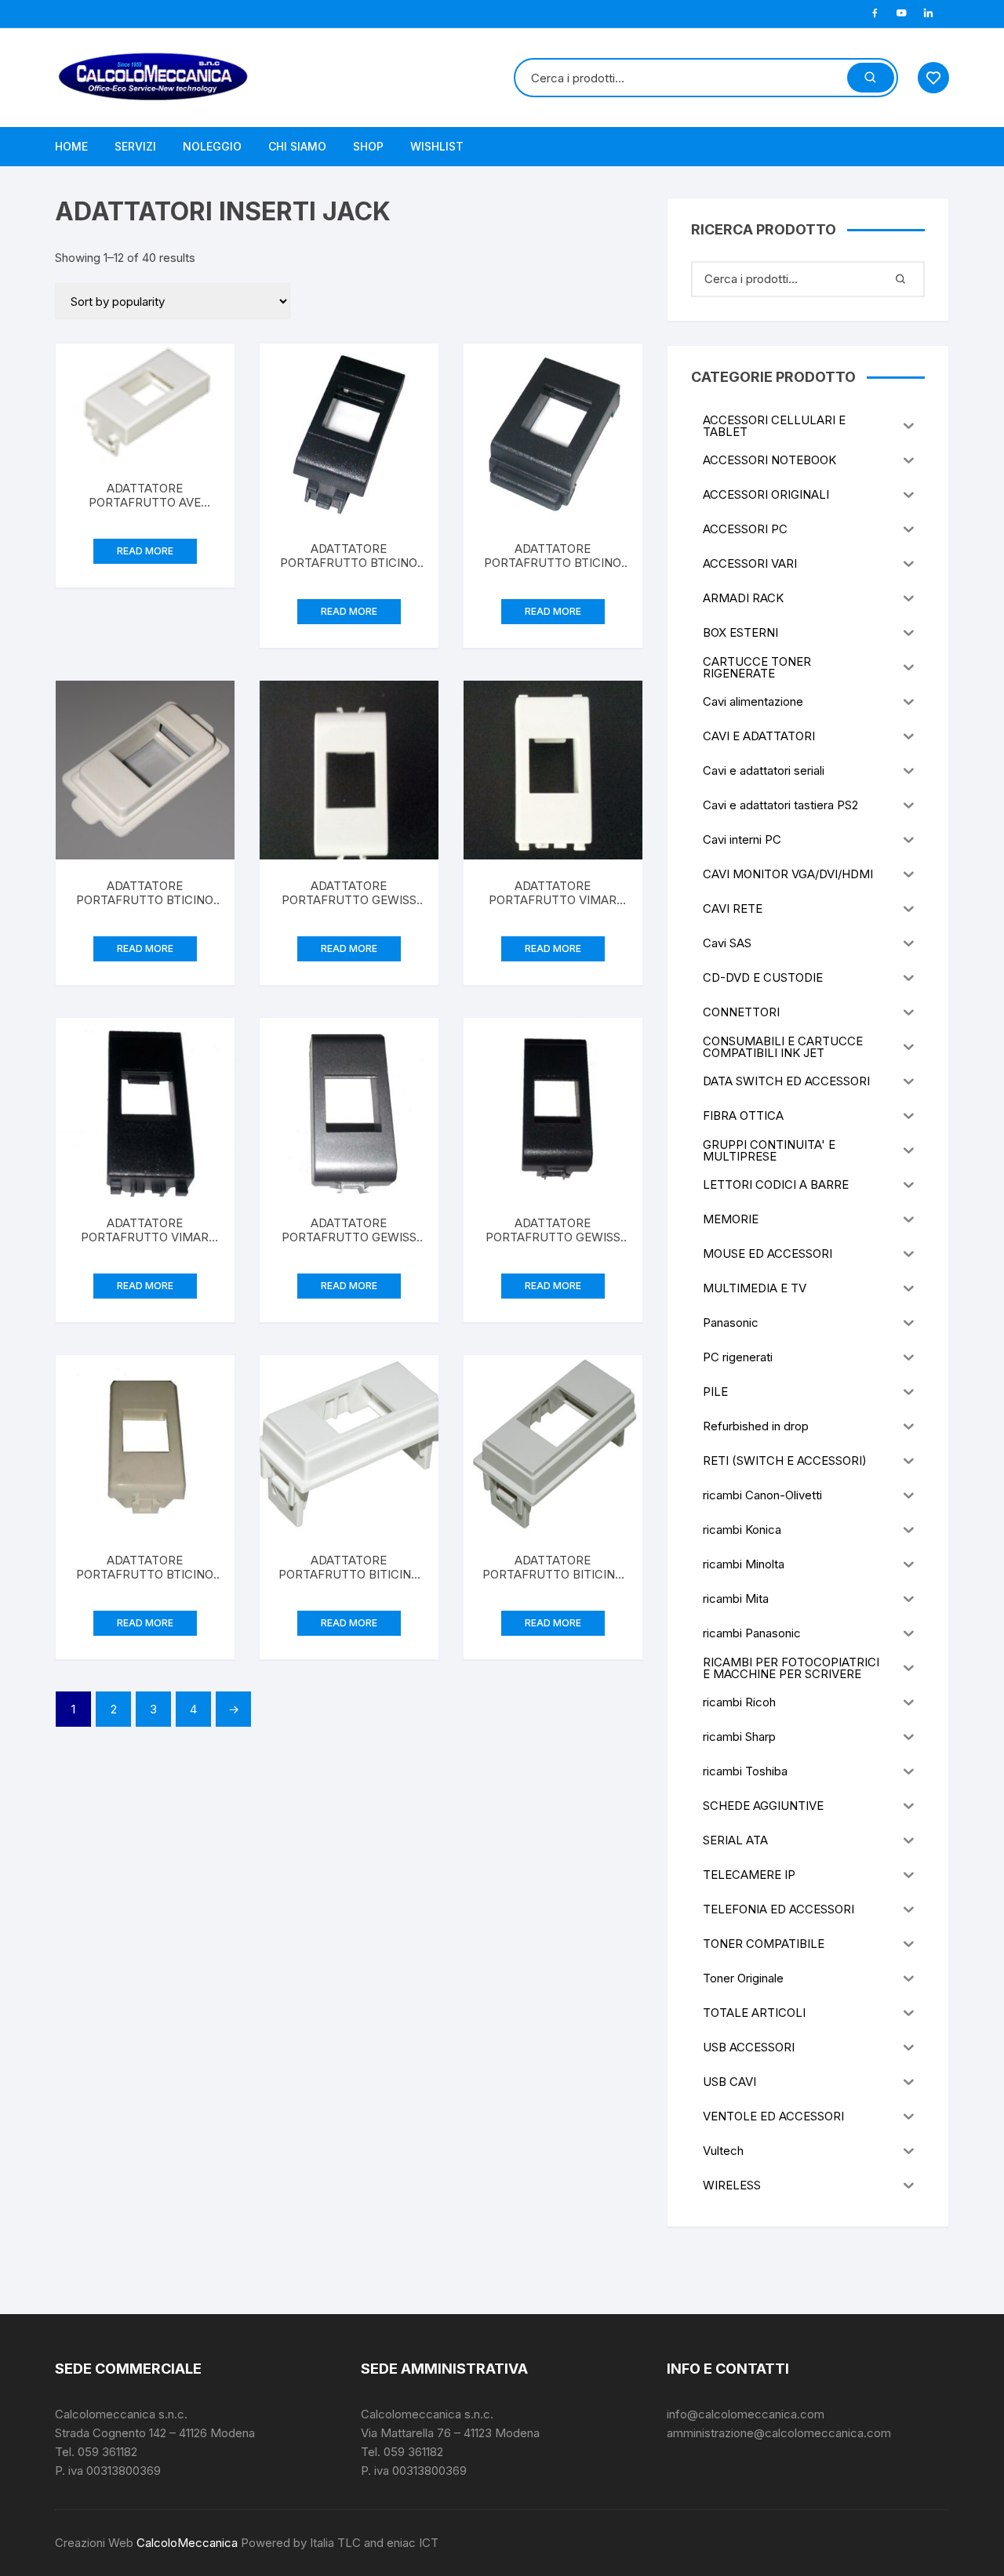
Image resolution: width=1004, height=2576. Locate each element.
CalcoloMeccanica (187, 2543)
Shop (368, 146)
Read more (145, 551)
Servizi (135, 146)
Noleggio (212, 146)
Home (71, 146)
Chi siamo (297, 146)
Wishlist (437, 146)
